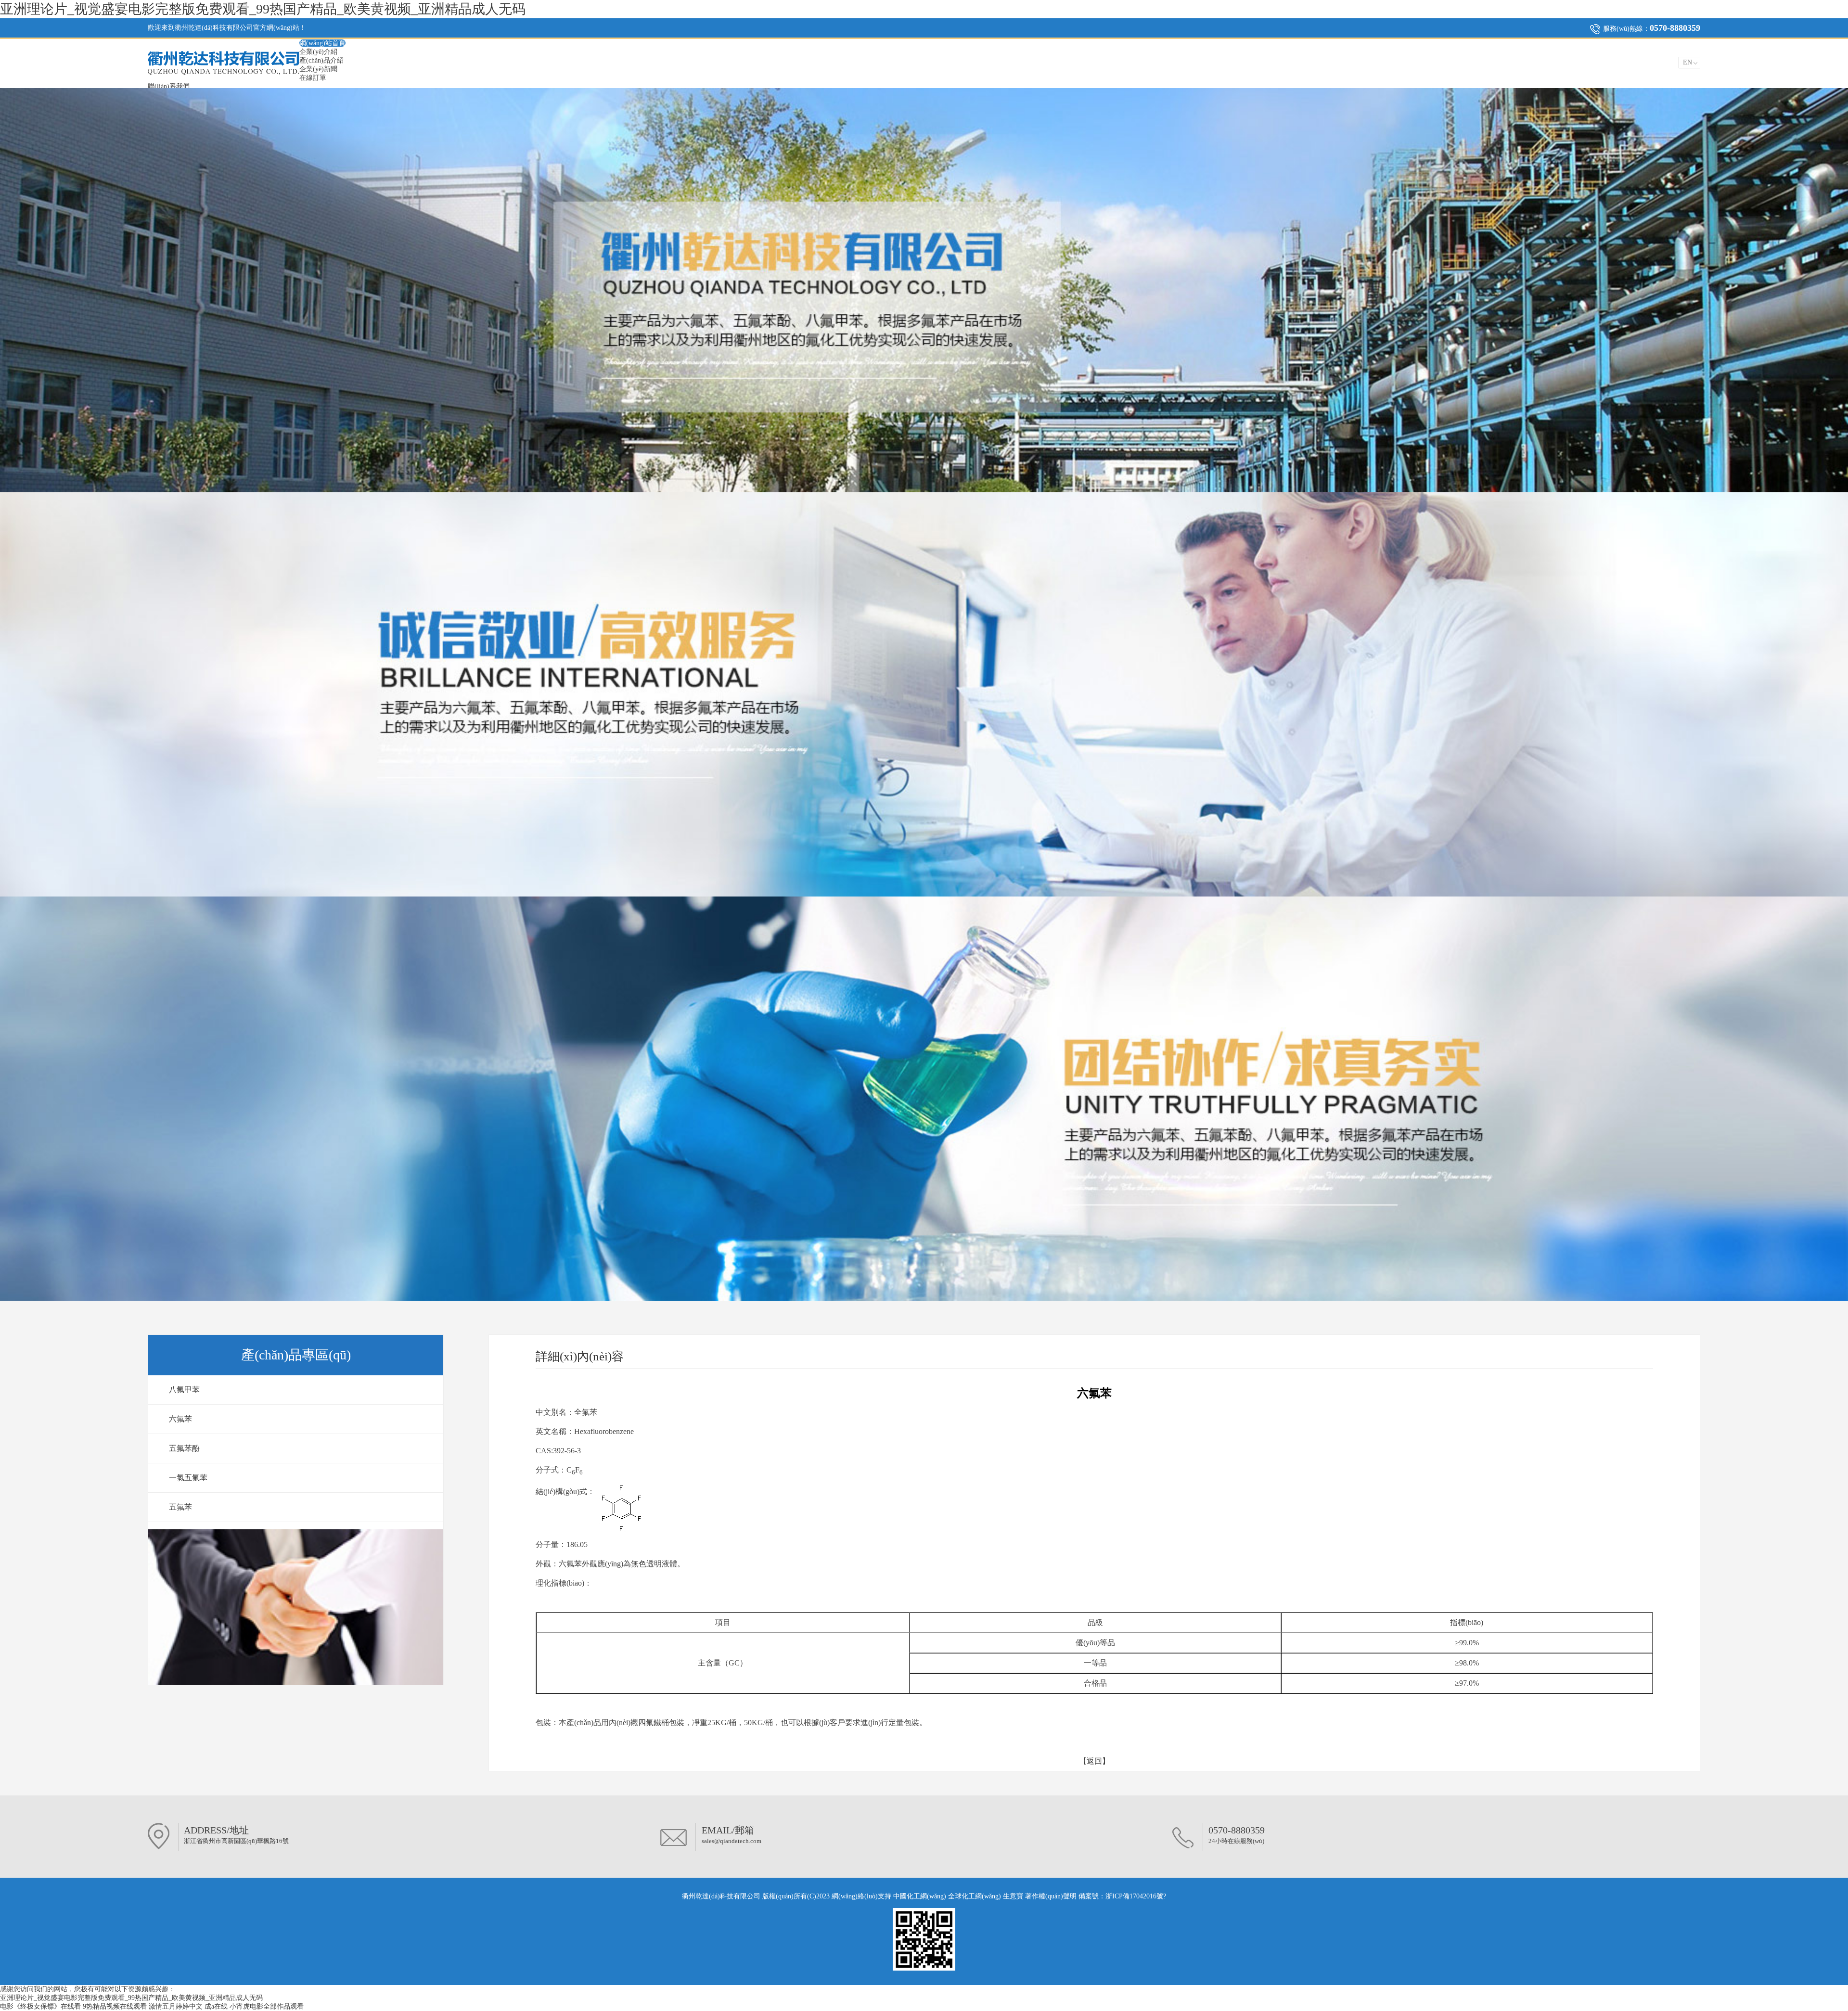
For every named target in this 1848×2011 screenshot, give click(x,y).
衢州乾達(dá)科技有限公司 (721, 1896)
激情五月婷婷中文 (176, 2006)
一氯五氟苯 (188, 1478)
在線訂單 (313, 78)
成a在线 (216, 2006)
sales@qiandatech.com (731, 1841)
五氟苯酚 (184, 1448)
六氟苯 (180, 1419)
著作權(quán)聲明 (1052, 1896)
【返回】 (1094, 1761)
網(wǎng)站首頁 (322, 43)
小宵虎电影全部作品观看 (267, 2006)
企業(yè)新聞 (318, 69)
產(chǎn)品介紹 (321, 60)
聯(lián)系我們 (169, 86)
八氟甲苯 (184, 1390)
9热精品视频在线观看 (115, 2006)
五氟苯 (180, 1507)
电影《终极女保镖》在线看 (40, 2006)
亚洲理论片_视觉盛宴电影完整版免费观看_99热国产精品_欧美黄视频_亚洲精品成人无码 (263, 9)
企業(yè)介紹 (318, 52)
